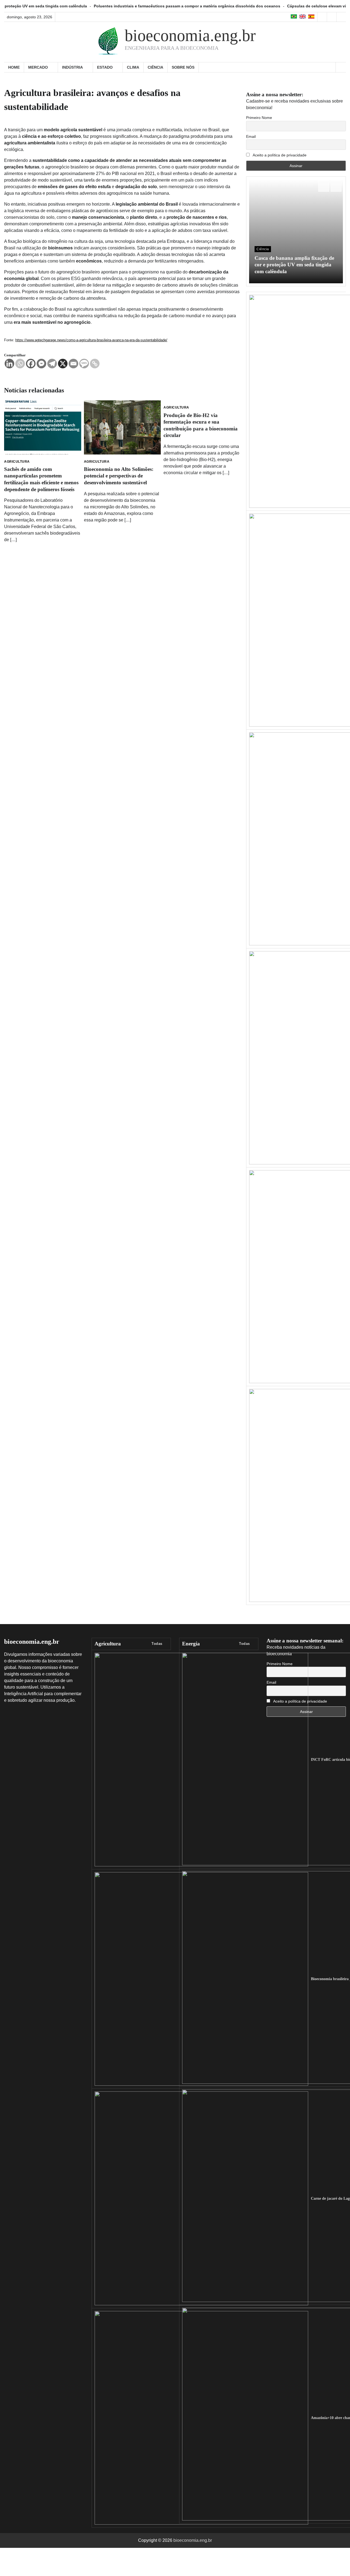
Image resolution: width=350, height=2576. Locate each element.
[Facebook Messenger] (41, 364)
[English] (303, 17)
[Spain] (311, 17)
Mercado (38, 67)
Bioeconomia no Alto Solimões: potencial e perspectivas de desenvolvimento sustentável (119, 476)
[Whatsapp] (20, 364)
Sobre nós (183, 67)
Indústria (72, 67)
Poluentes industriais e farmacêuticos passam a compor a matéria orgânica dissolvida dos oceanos (113, 6)
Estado (105, 67)
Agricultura (17, 462)
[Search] (341, 67)
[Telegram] (52, 364)
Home (14, 67)
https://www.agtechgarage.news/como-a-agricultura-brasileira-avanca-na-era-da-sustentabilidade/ (91, 340)
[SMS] (84, 364)
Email (251, 136)
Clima (133, 67)
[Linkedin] (9, 364)
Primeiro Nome (259, 118)
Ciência (155, 67)
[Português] (294, 17)
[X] (63, 364)
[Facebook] (31, 364)
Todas (157, 1644)
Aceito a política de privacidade (279, 155)
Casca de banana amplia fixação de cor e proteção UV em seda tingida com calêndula (294, 265)
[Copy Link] (95, 364)
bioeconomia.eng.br (190, 36)
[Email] (73, 364)
